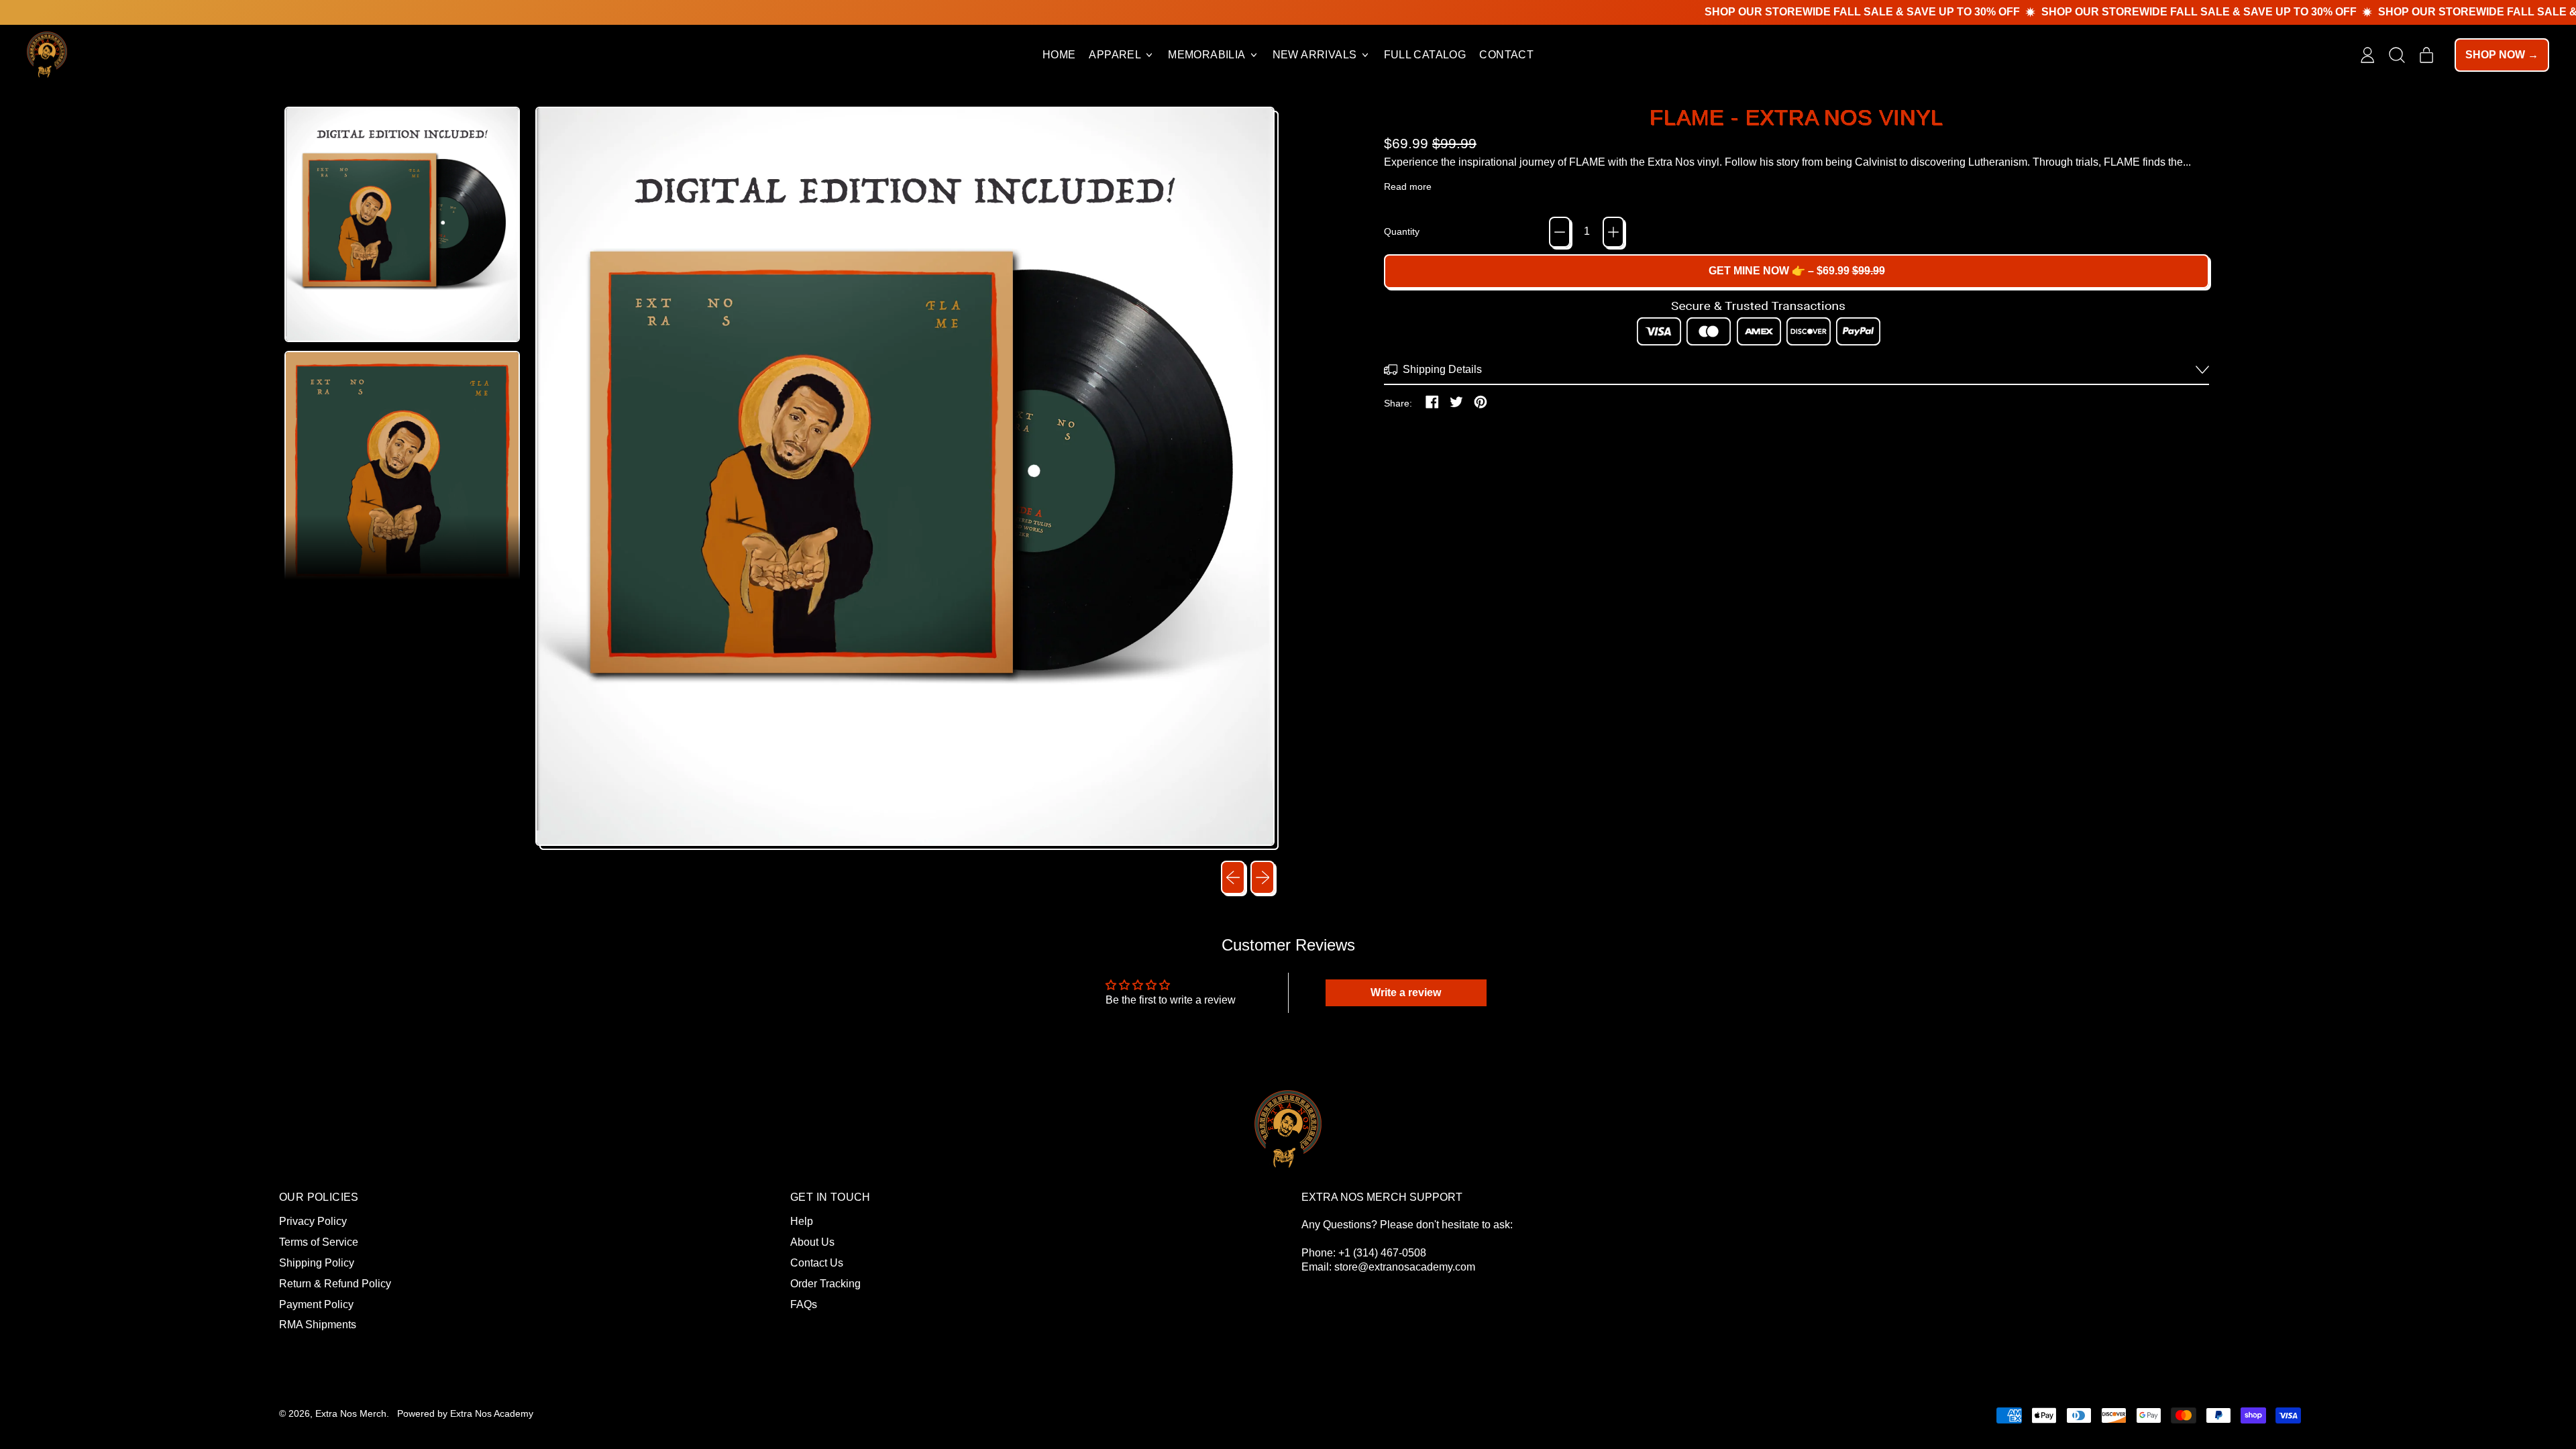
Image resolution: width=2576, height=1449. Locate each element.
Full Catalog (1425, 55)
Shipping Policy (317, 1263)
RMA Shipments (318, 1325)
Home (1059, 55)
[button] (2397, 55)
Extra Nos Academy (492, 1413)
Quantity (1402, 231)
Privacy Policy (313, 1221)
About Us (812, 1242)
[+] (1613, 232)
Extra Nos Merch (351, 1413)
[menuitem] (403, 225)
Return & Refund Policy (335, 1284)
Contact (1506, 55)
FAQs (804, 1304)
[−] (1560, 232)
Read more (1408, 186)
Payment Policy (316, 1304)
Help (802, 1221)
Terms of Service (319, 1242)
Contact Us (817, 1263)
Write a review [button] (1406, 992)
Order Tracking (825, 1284)
